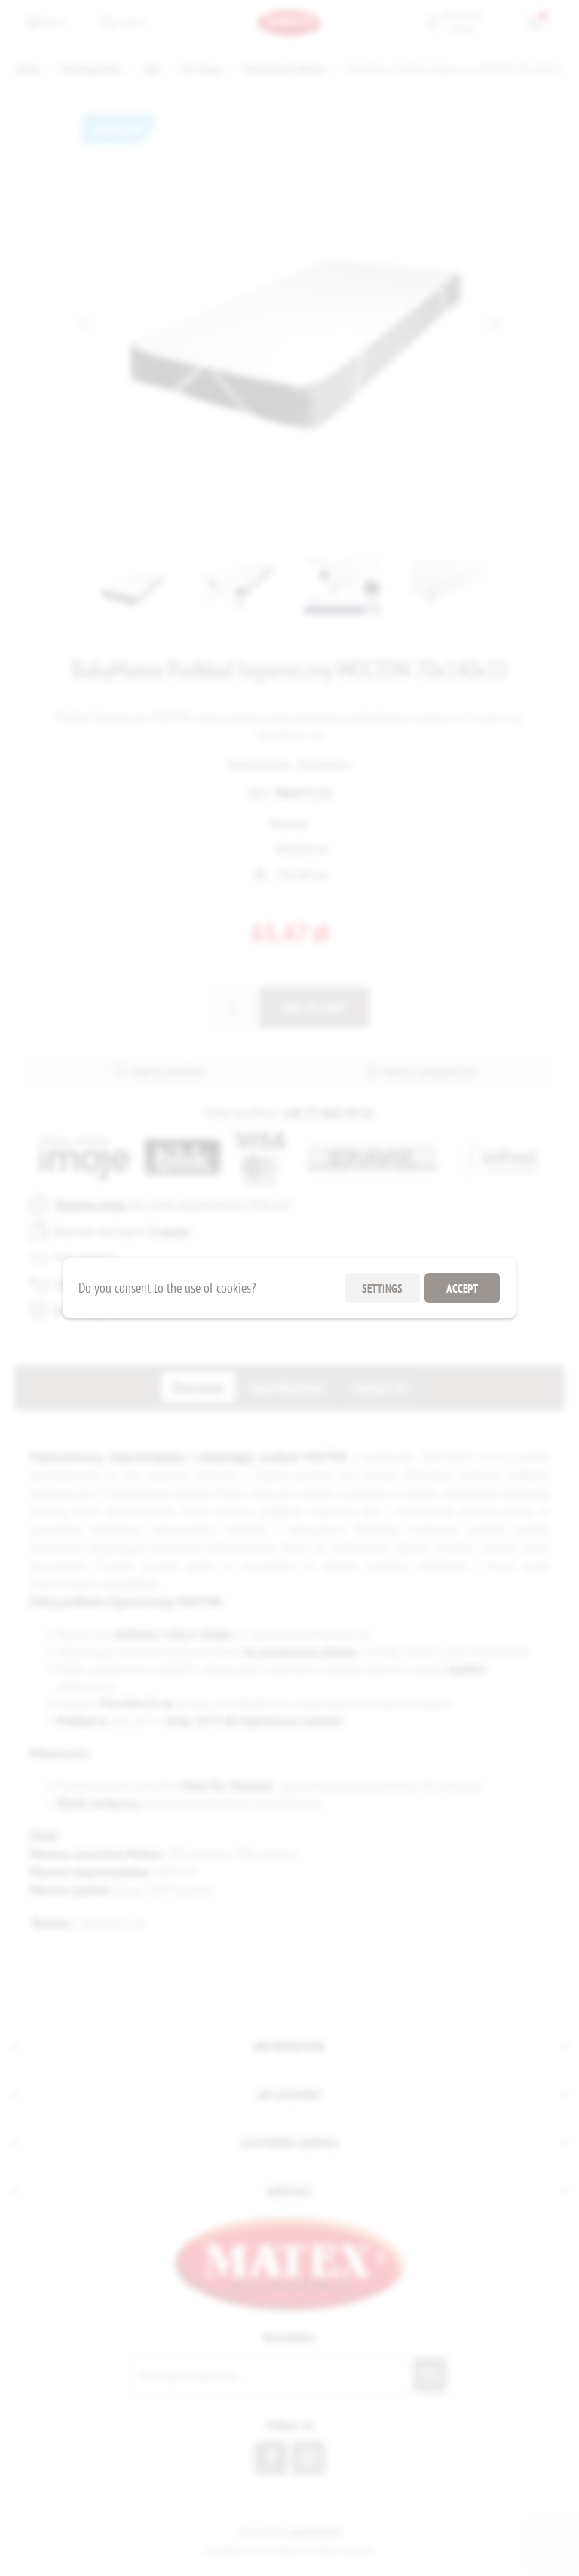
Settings (382, 1288)
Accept (462, 1288)
